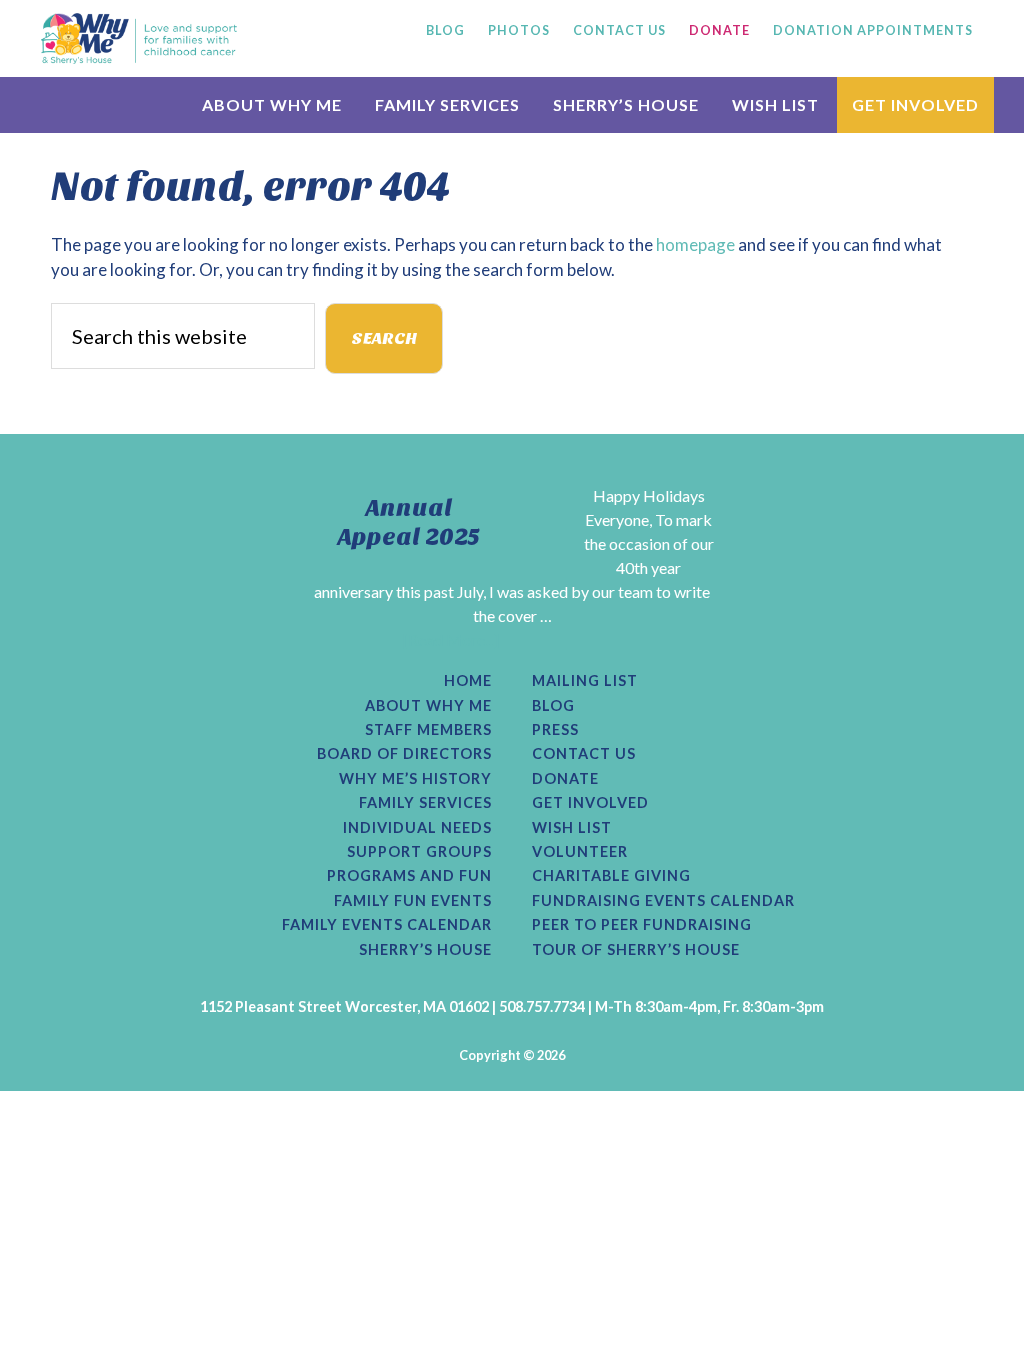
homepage (695, 244)
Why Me (139, 38)
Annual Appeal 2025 (409, 522)
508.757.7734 (542, 1006)
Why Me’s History (415, 779)
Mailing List (585, 681)
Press (555, 730)
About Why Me (428, 706)
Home (468, 681)
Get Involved (590, 803)
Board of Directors (404, 754)
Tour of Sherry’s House (636, 950)
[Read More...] (451, 639)
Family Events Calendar (387, 925)
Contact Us (584, 754)
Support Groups (419, 852)
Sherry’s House (425, 950)
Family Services (425, 803)
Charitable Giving (611, 876)
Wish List (572, 828)
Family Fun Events (413, 901)
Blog (553, 706)
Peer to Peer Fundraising (642, 925)
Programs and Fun (409, 876)
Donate (565, 779)
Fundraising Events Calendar (663, 901)
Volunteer (580, 852)
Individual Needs (417, 828)
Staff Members (428, 730)
